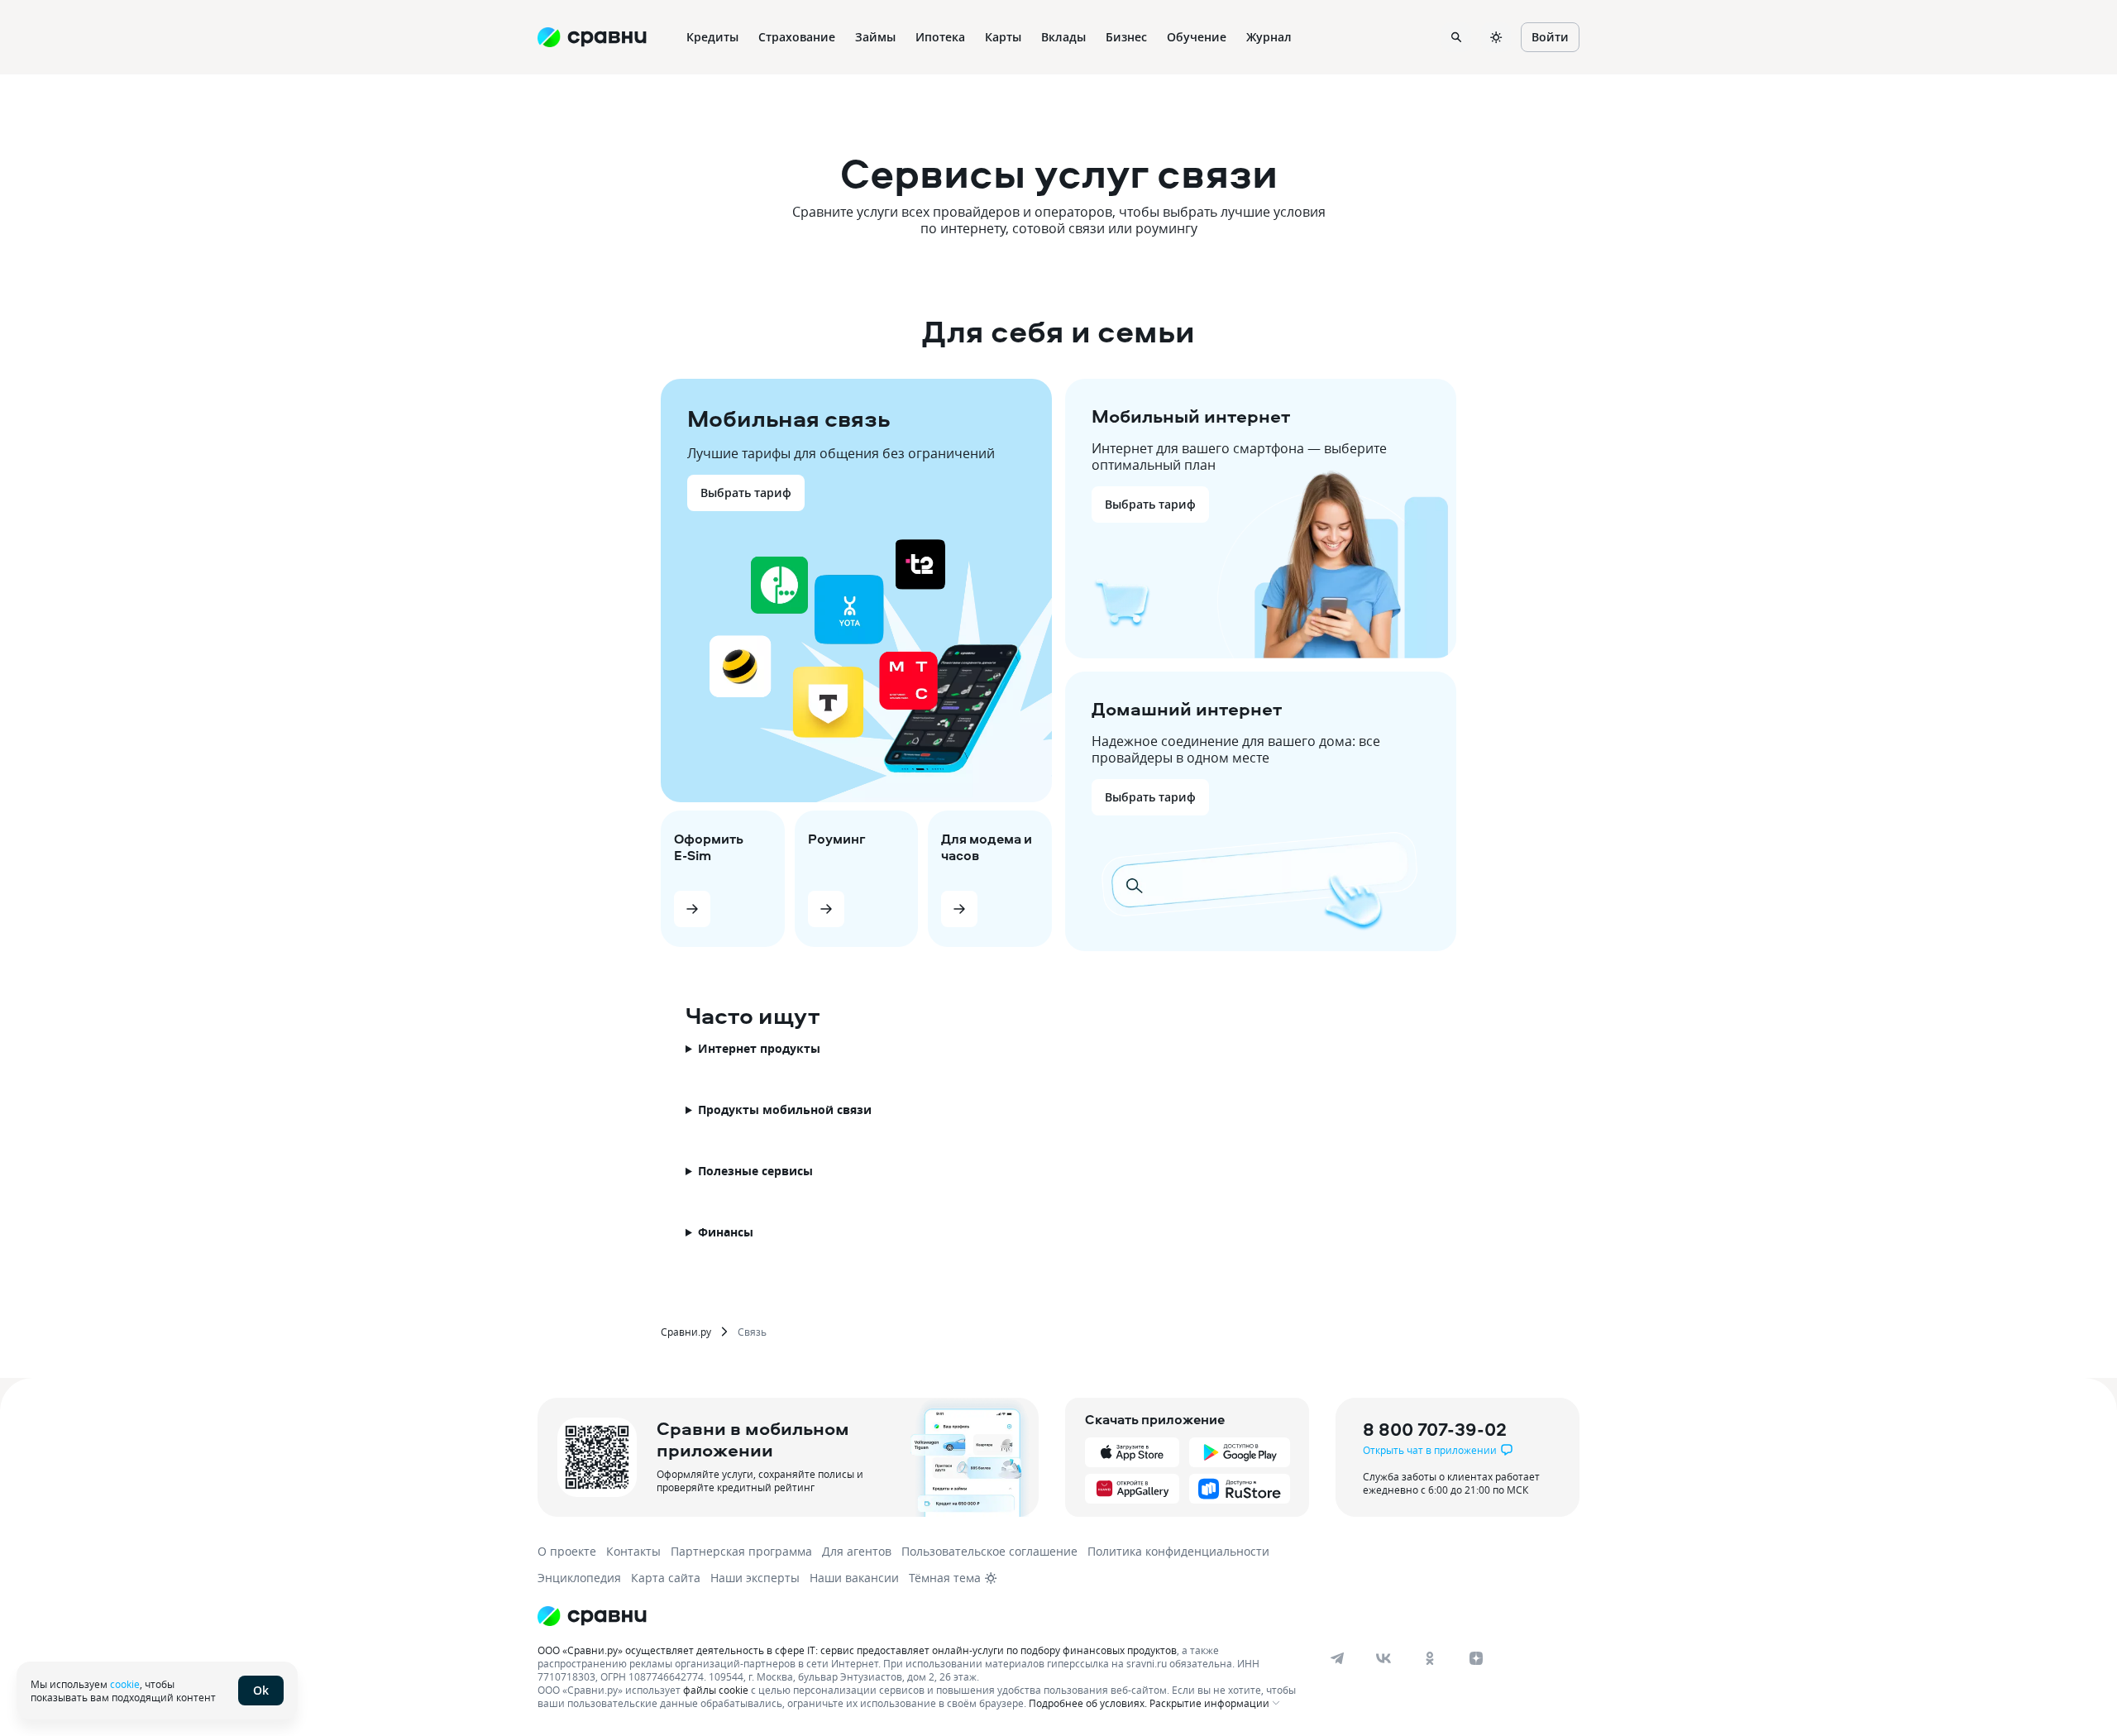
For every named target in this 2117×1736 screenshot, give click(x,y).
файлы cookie (716, 1690)
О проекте (567, 1551)
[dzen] (1476, 1658)
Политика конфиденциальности (1178, 1551)
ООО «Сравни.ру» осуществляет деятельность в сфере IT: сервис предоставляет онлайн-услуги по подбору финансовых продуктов (857, 1650)
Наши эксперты (755, 1578)
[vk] (1383, 1658)
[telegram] (1337, 1658)
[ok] (1430, 1658)
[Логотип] (592, 1616)
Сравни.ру (686, 1332)
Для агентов (857, 1551)
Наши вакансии (854, 1578)
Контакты (633, 1551)
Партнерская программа (741, 1551)
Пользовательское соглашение (989, 1551)
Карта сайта (666, 1578)
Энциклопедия (579, 1578)
